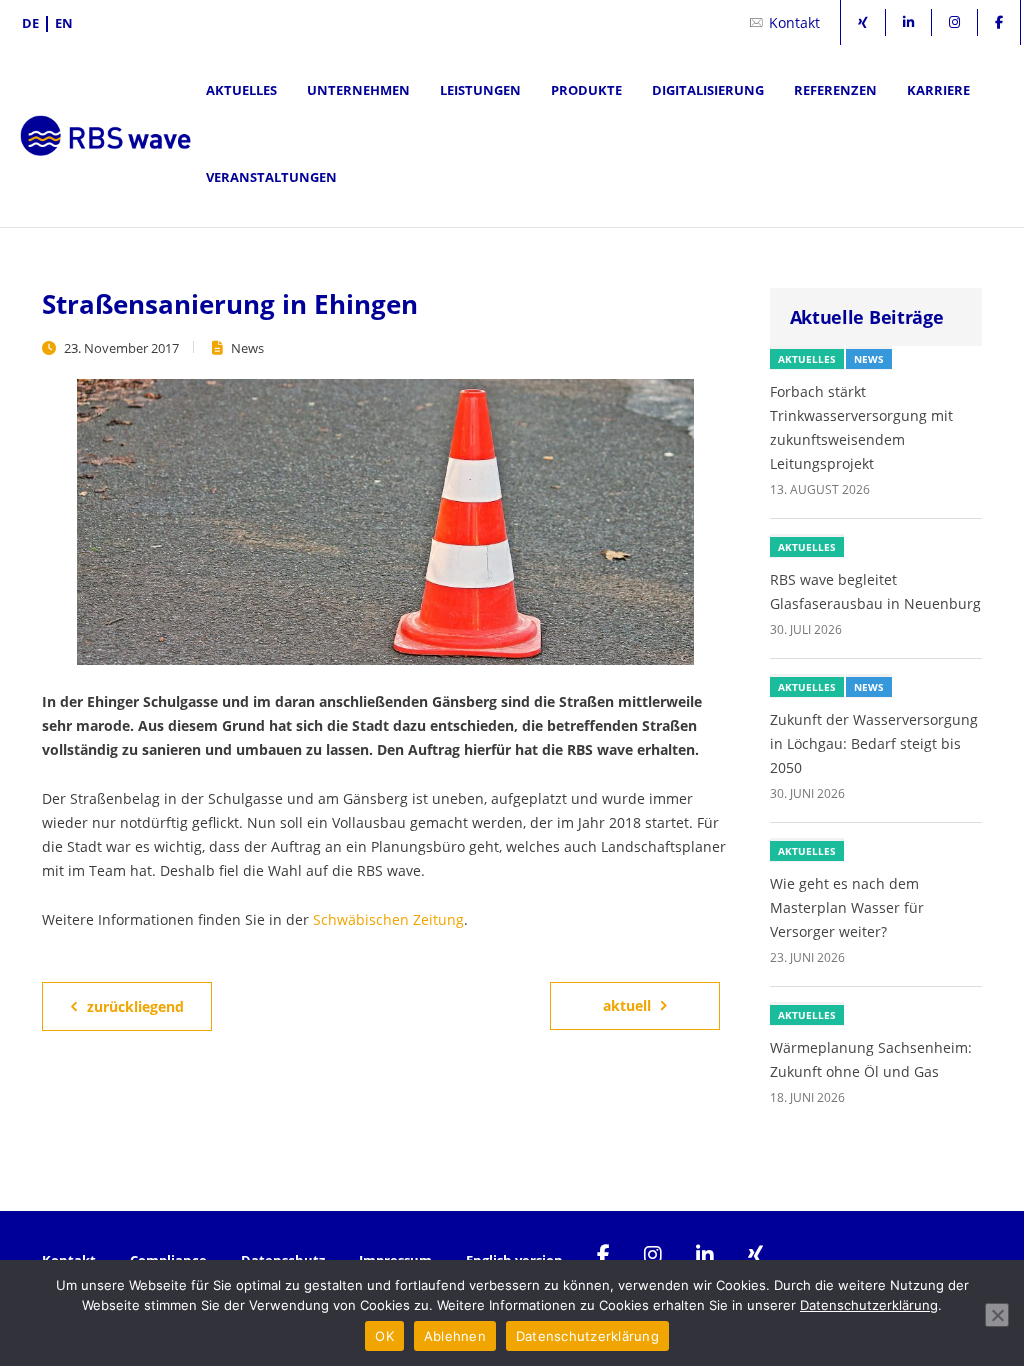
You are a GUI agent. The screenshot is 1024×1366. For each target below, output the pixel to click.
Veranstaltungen (271, 177)
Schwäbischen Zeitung (388, 919)
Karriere (938, 90)
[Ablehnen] (997, 1315)
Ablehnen (455, 1336)
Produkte (586, 90)
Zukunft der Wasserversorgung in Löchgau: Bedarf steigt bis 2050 (874, 743)
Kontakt (794, 22)
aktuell (627, 1005)
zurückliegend (135, 1006)
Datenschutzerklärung (869, 1305)
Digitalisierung (708, 90)
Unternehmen (358, 90)
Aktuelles (241, 90)
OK (384, 1336)
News (247, 348)
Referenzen (835, 90)
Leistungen (480, 90)
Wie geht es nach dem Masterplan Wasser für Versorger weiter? (847, 907)
